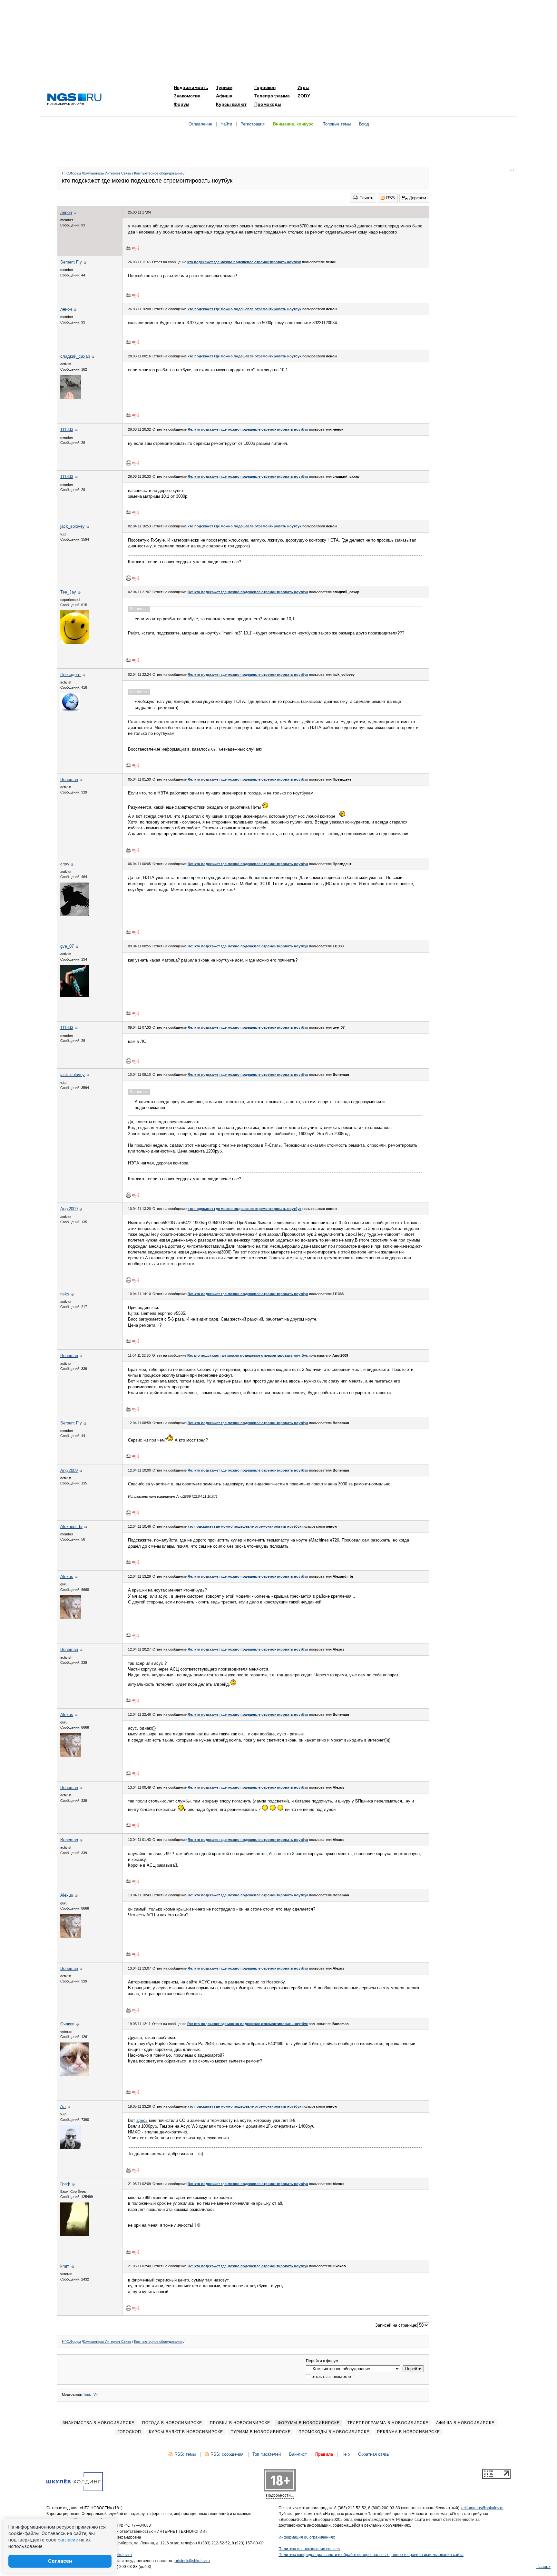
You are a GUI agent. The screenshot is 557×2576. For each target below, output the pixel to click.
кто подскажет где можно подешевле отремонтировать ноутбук (244, 262)
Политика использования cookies (309, 2549)
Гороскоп (265, 87)
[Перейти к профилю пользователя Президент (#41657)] (70, 710)
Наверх (543, 2566)
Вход (364, 124)
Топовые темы (337, 124)
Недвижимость (191, 87)
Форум (181, 104)
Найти (226, 124)
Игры (303, 87)
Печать (366, 198)
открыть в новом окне (331, 2377)
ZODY (304, 96)
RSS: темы (185, 2454)
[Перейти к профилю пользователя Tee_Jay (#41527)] (75, 642)
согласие (68, 2540)
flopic (88, 2394)
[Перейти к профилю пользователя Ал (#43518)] (71, 2148)
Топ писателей (267, 2454)
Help (346, 2454)
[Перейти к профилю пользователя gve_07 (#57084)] (75, 996)
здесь (142, 2120)
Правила (324, 2454)
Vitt (96, 2394)
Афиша (224, 96)
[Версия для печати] (129, 248)
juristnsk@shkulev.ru (192, 2561)
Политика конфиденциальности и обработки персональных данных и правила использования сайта (371, 2555)
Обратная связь (374, 2454)
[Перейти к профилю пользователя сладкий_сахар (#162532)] (71, 398)
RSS (391, 198)
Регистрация (253, 124)
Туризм (224, 87)
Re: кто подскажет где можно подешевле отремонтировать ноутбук (248, 429)
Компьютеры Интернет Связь (107, 173)
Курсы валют (231, 104)
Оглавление (200, 124)
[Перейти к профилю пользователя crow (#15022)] (75, 915)
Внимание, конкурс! (294, 124)
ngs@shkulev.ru (118, 2555)
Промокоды (268, 104)
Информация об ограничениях (307, 2537)
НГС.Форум (71, 173)
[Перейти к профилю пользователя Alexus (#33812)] (71, 1618)
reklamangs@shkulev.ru (482, 2508)
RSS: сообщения (227, 2454)
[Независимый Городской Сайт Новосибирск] (74, 100)
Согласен (60, 2561)
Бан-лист (298, 2454)
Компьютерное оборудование (158, 173)
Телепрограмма (272, 96)
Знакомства (187, 96)
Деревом (418, 198)
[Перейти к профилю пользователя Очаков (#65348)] (75, 2075)
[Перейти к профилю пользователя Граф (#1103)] (75, 2235)
